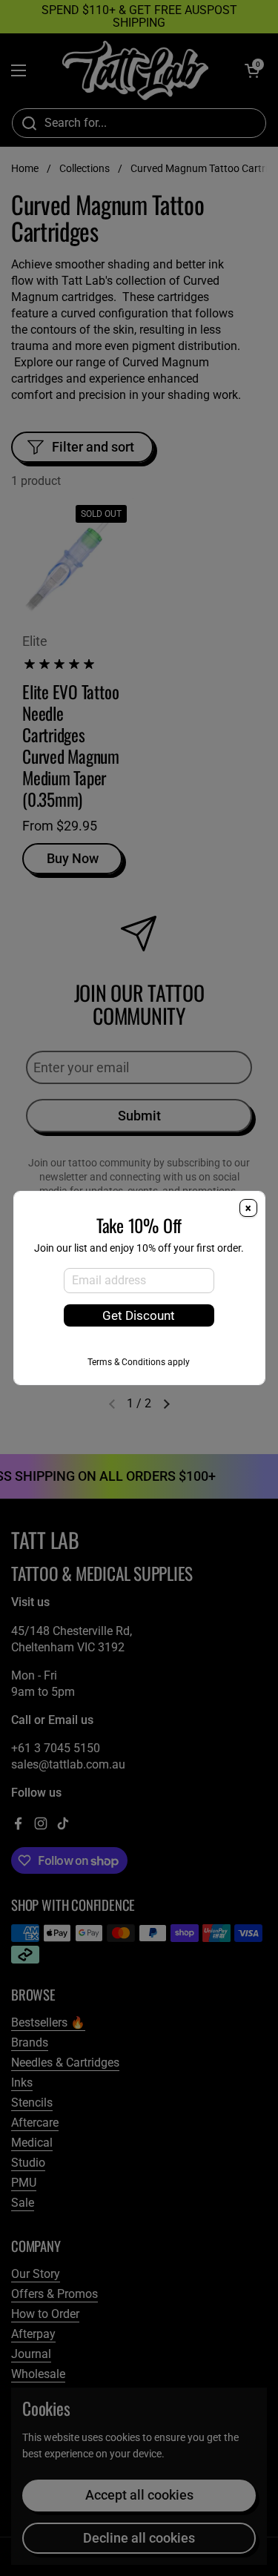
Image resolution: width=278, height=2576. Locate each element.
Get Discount (139, 1315)
